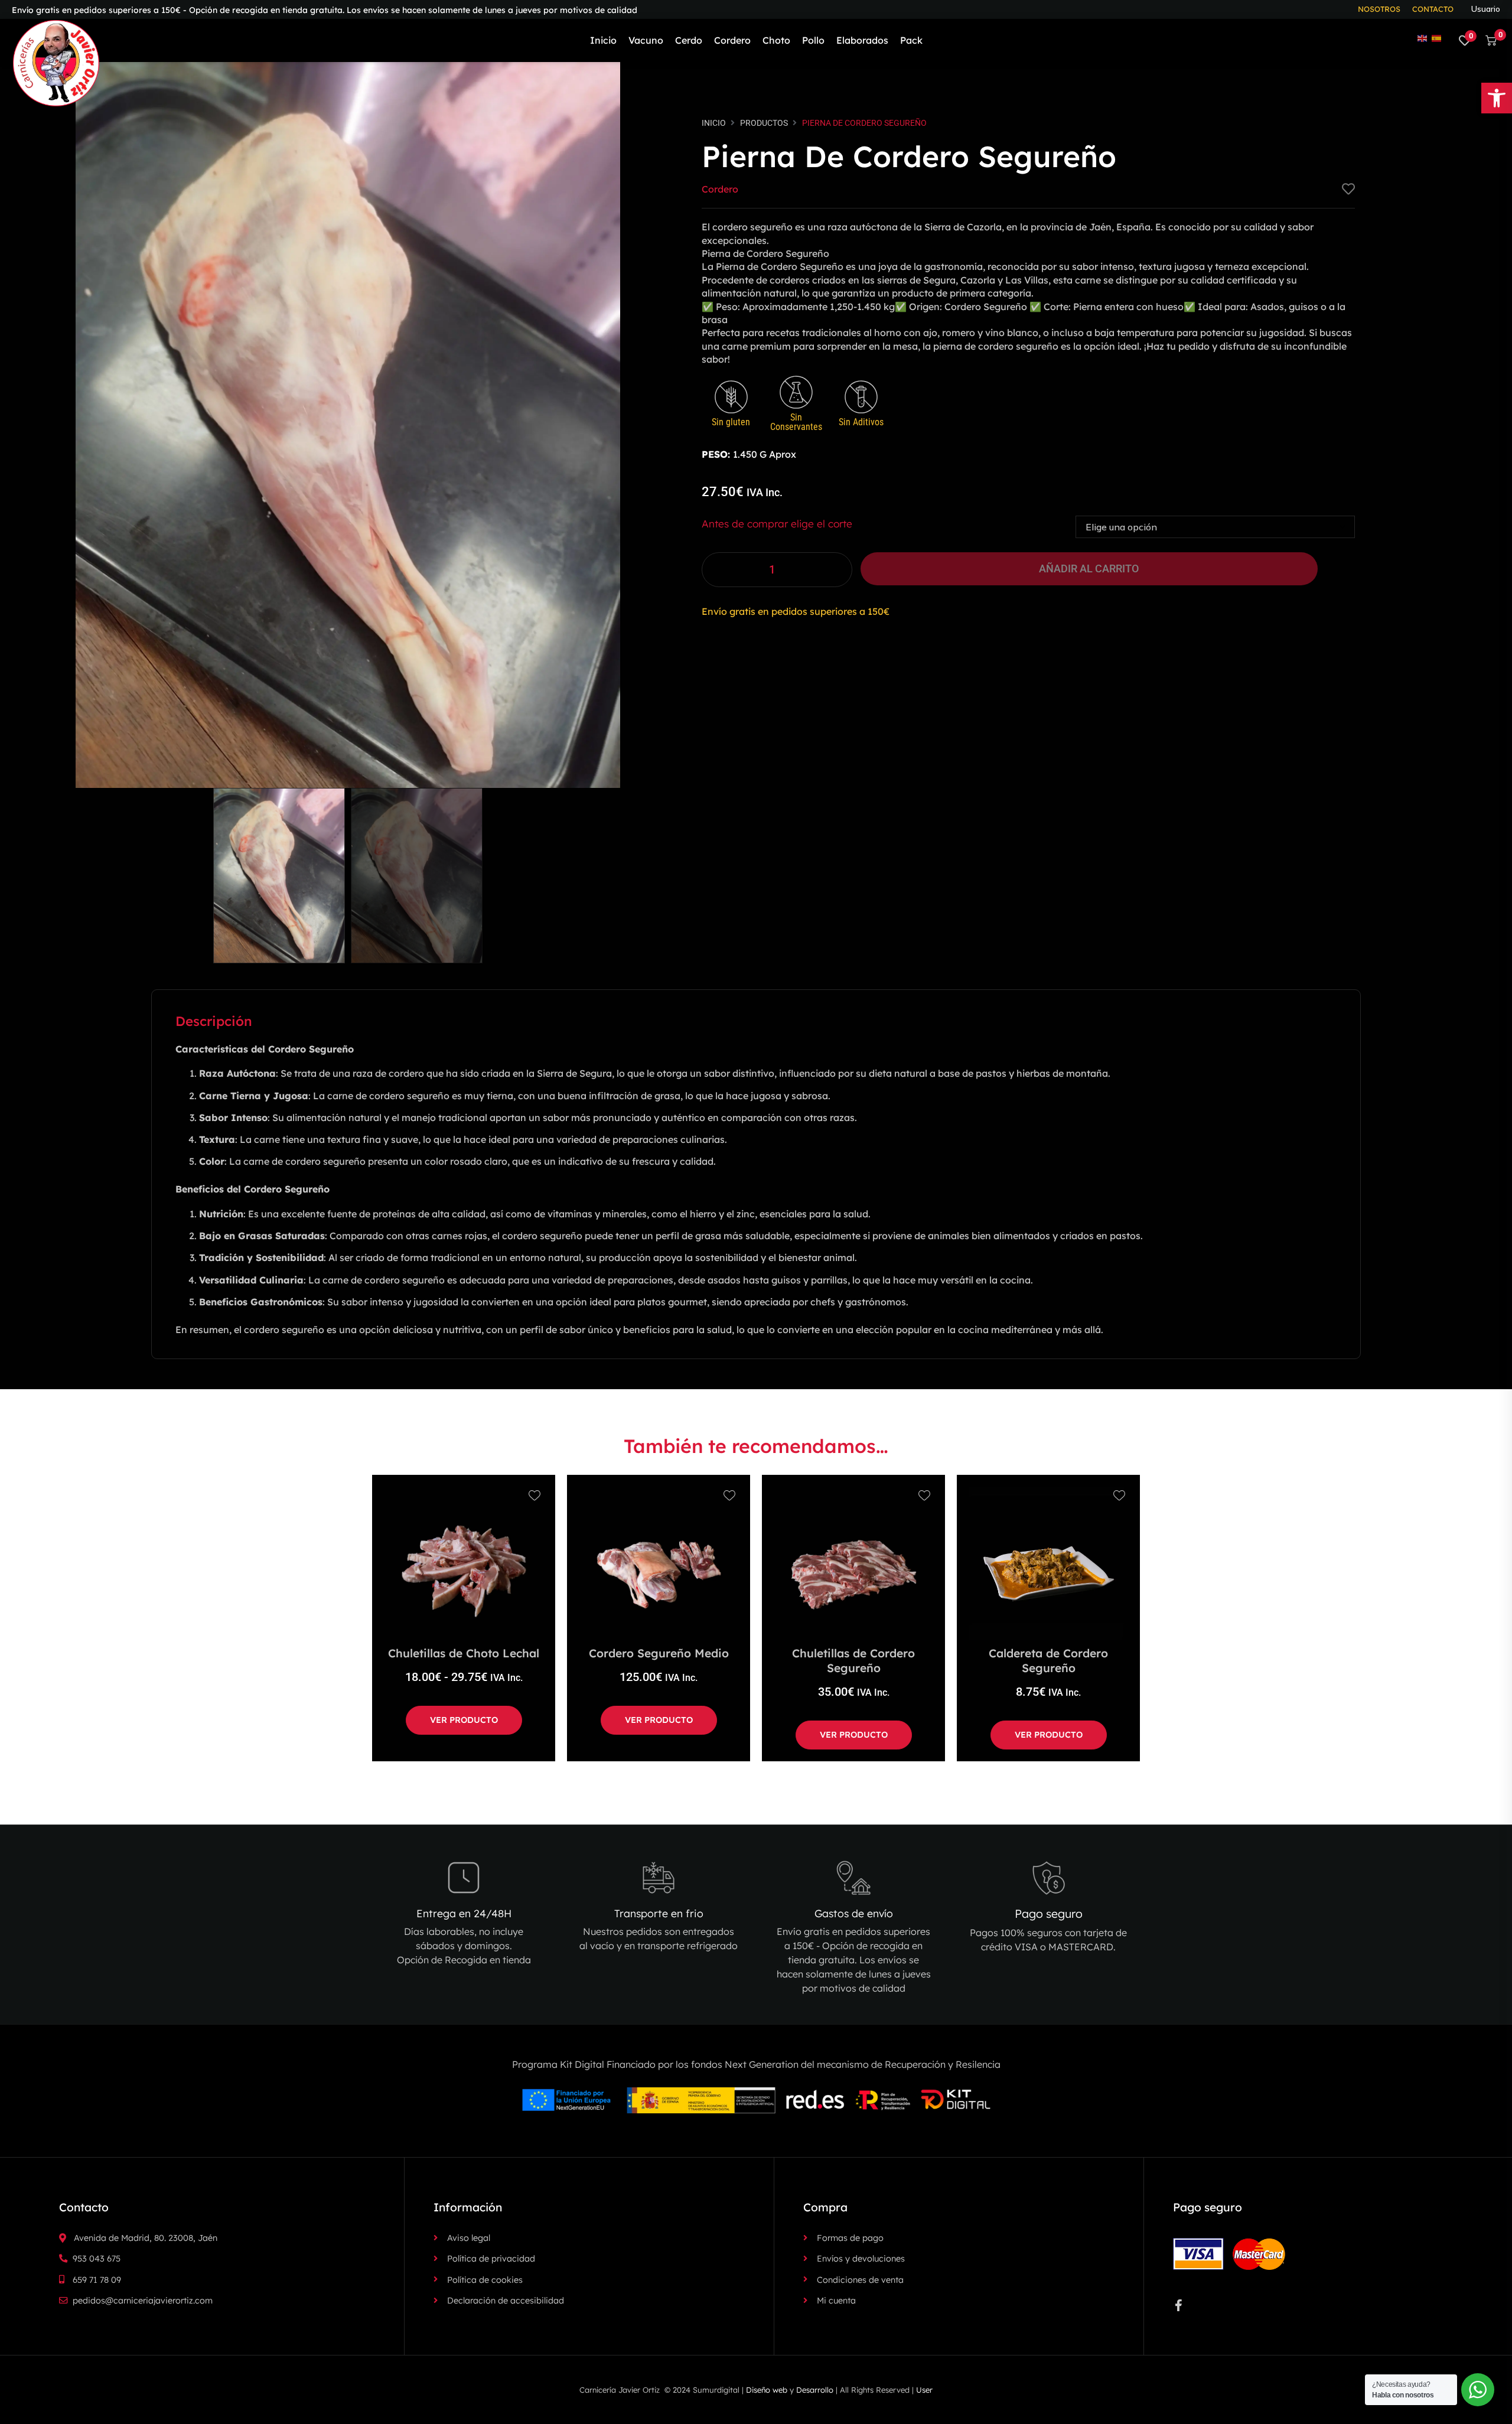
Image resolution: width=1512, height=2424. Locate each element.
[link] (1497, 98)
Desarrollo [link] (815, 2390)
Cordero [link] (720, 189)
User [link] (924, 2390)
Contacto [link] (1433, 9)
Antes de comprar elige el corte (777, 524)
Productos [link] (764, 123)
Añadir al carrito (1089, 569)
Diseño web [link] (767, 2390)
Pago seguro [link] (1049, 1914)
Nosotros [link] (1379, 9)
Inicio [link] (714, 123)
